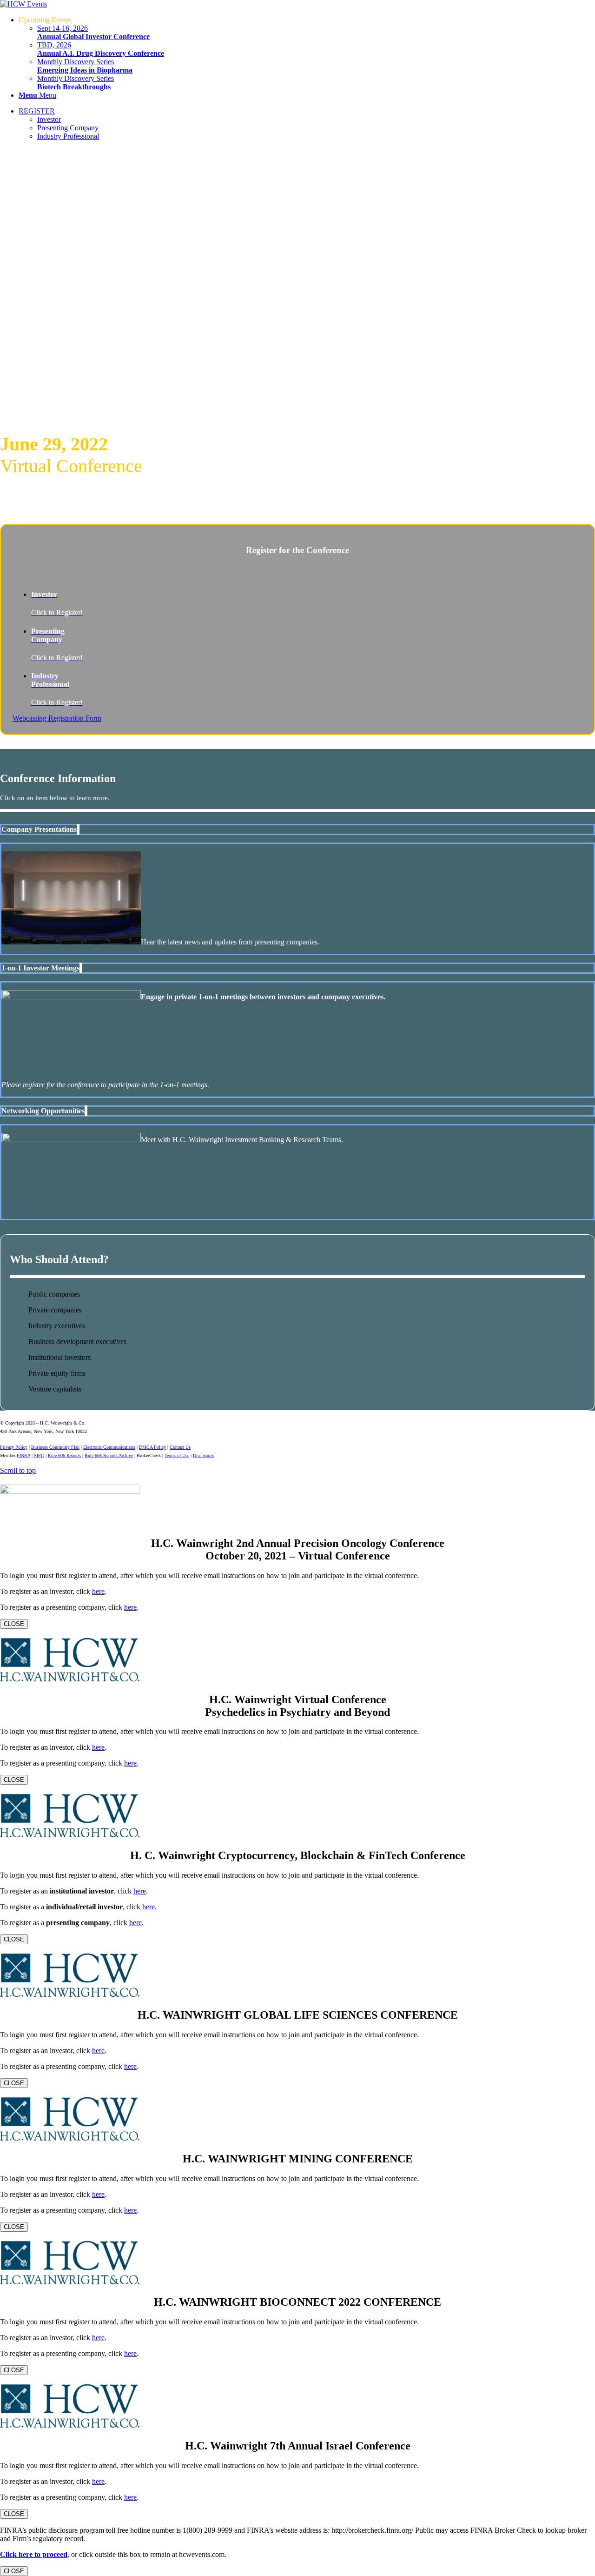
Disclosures (204, 1455)
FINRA (23, 1455)
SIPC (39, 1455)
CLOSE (14, 1624)
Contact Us (180, 1447)
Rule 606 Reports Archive (109, 1455)
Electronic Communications (109, 1447)
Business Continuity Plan (55, 1447)
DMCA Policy (152, 1447)
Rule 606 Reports (64, 1455)
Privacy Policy (14, 1447)
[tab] (297, 830)
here (98, 1591)
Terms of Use (177, 1455)
